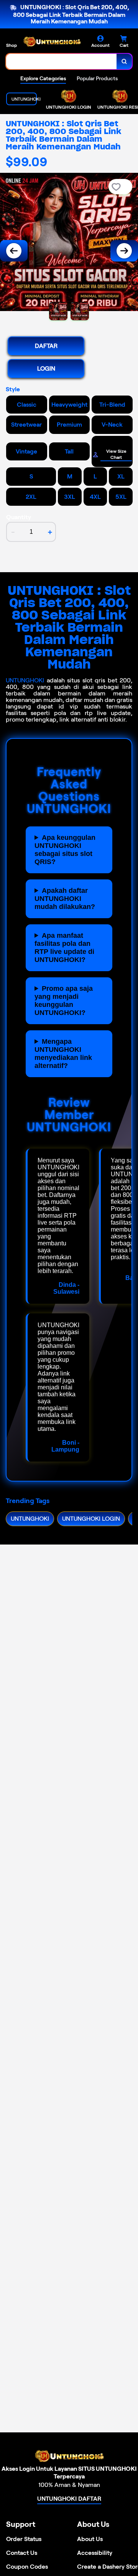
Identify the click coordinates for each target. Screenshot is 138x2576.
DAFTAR (46, 346)
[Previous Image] (14, 251)
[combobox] (62, 61)
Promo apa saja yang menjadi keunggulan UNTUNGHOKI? (64, 1001)
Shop (11, 45)
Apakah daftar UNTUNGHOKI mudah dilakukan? (65, 899)
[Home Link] (52, 42)
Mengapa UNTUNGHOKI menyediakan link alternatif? (63, 1054)
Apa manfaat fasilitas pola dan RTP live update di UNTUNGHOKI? (64, 948)
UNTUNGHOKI (25, 680)
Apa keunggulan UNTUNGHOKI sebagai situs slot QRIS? (65, 850)
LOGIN (46, 368)
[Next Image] (124, 251)
